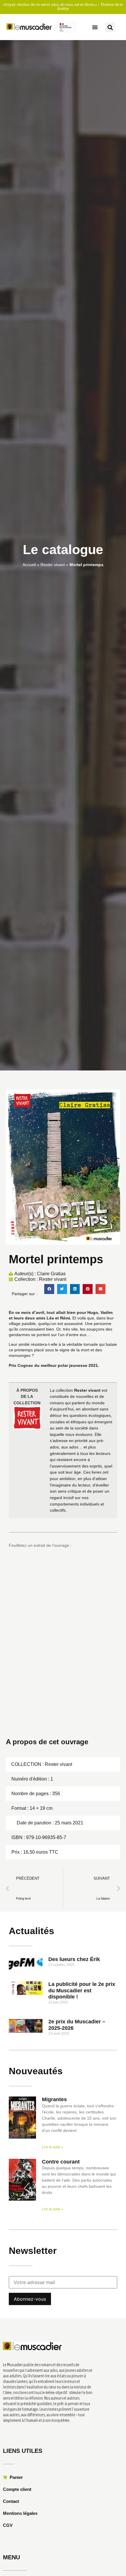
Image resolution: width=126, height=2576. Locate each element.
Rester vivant (53, 565)
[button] (95, 27)
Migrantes (54, 2099)
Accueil (29, 565)
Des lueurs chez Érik (74, 1959)
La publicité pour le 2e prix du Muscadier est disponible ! (82, 1990)
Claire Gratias (51, 1273)
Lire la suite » (53, 2147)
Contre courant (61, 2162)
